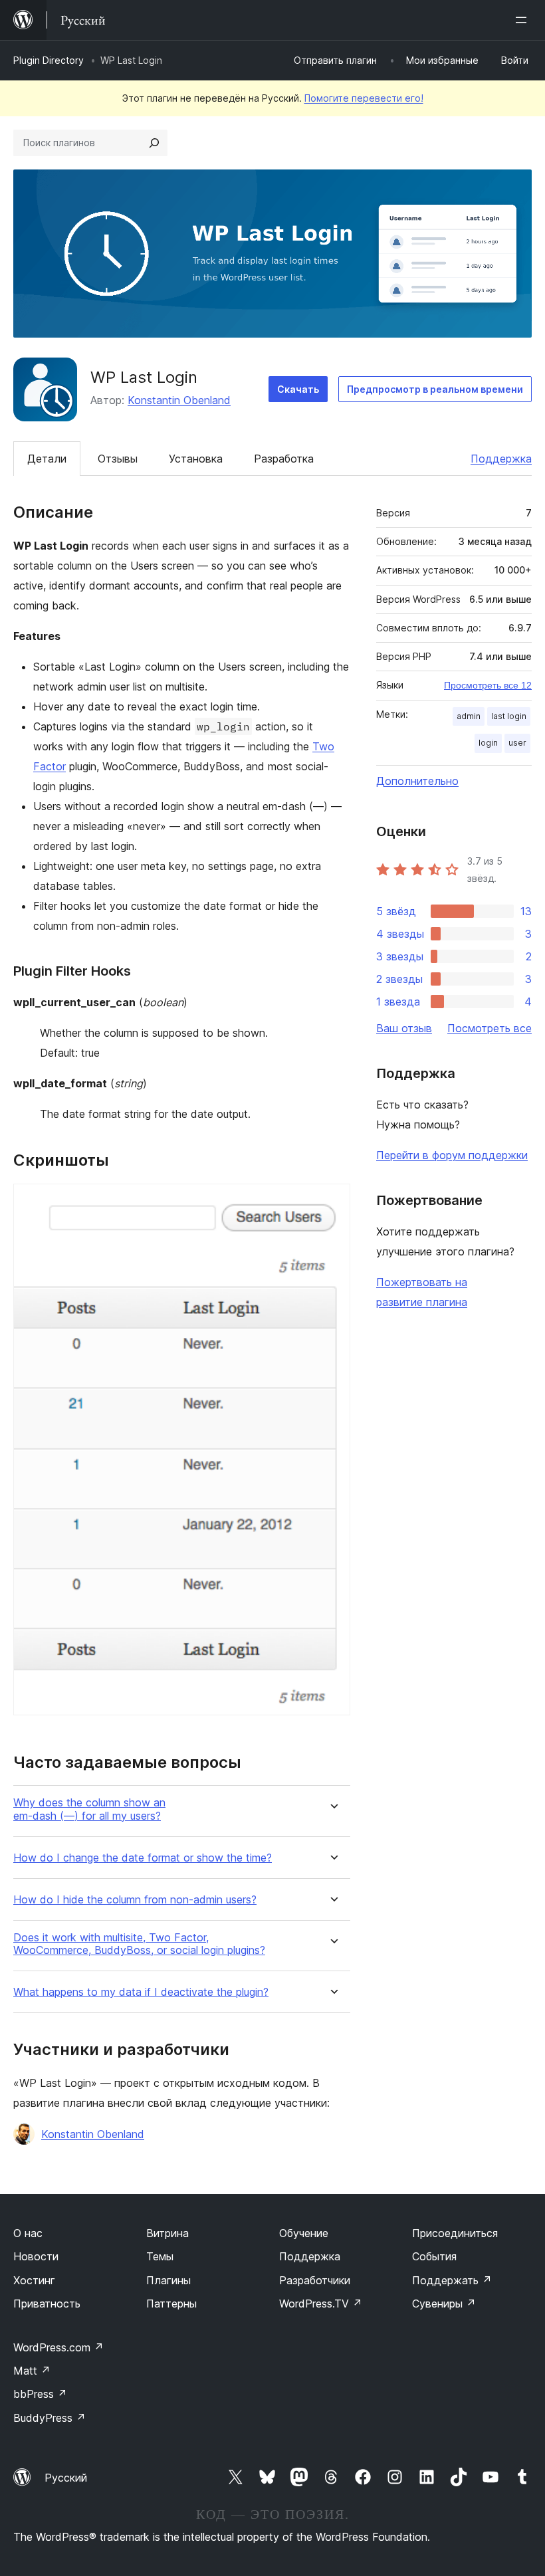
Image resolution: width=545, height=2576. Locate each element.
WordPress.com (58, 2347)
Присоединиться (455, 2233)
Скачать (298, 389)
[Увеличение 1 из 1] (332, 1202)
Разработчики (315, 2280)
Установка (196, 459)
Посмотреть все (490, 1028)
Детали (47, 459)
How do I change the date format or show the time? (143, 1858)
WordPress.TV (321, 2304)
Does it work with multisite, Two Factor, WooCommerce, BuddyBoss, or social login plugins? (139, 1944)
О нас (28, 2233)
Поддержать (452, 2280)
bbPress (40, 2394)
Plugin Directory (49, 60)
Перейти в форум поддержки (452, 1155)
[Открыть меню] (524, 20)
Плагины (168, 2280)
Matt (32, 2371)
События (434, 2256)
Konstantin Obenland (179, 400)
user (517, 743)
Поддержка (501, 459)
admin (469, 716)
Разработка (284, 459)
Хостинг (34, 2280)
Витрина (167, 2233)
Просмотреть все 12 (488, 685)
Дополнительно (417, 781)
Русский (66, 2478)
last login (509, 716)
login (488, 743)
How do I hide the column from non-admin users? (135, 1900)
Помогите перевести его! (364, 98)
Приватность (47, 2304)
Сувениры (444, 2304)
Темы (160, 2256)
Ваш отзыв (404, 1028)
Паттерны (171, 2304)
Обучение (304, 2233)
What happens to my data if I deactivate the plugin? (141, 1992)
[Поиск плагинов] (154, 143)
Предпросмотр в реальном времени (435, 389)
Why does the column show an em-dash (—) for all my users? (89, 1809)
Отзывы (118, 459)
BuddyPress (50, 2418)
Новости (36, 2256)
